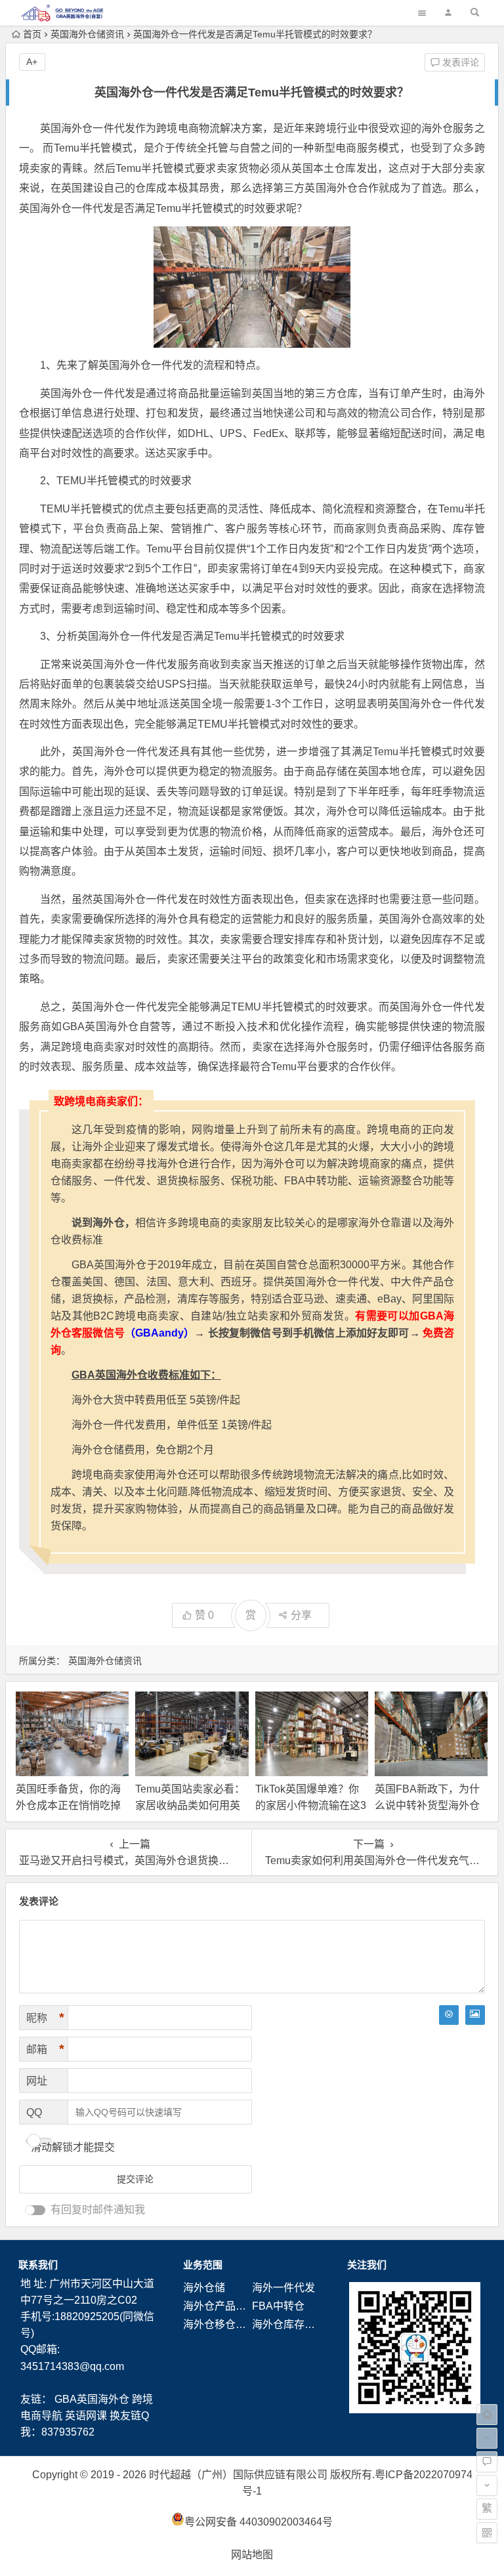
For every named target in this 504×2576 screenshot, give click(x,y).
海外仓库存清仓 (289, 2324)
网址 (37, 2081)
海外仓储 (204, 2288)
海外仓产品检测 (220, 2306)
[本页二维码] (487, 2533)
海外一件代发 (283, 2288)
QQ (34, 2112)
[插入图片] (475, 2015)
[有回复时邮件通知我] (35, 2210)
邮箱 (45, 2049)
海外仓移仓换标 (220, 2324)
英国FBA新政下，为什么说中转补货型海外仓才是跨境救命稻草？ (427, 1805)
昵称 (45, 2018)
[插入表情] (449, 2015)
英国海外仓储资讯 (87, 34)
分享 (301, 1615)
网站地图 (252, 2555)
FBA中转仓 (278, 2306)
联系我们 (38, 2265)
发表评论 (459, 62)
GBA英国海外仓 (92, 2399)
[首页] (487, 2415)
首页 (32, 34)
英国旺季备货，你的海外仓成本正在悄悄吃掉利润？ (68, 1805)
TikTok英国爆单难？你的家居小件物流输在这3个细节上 (311, 1805)
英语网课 (86, 2416)
